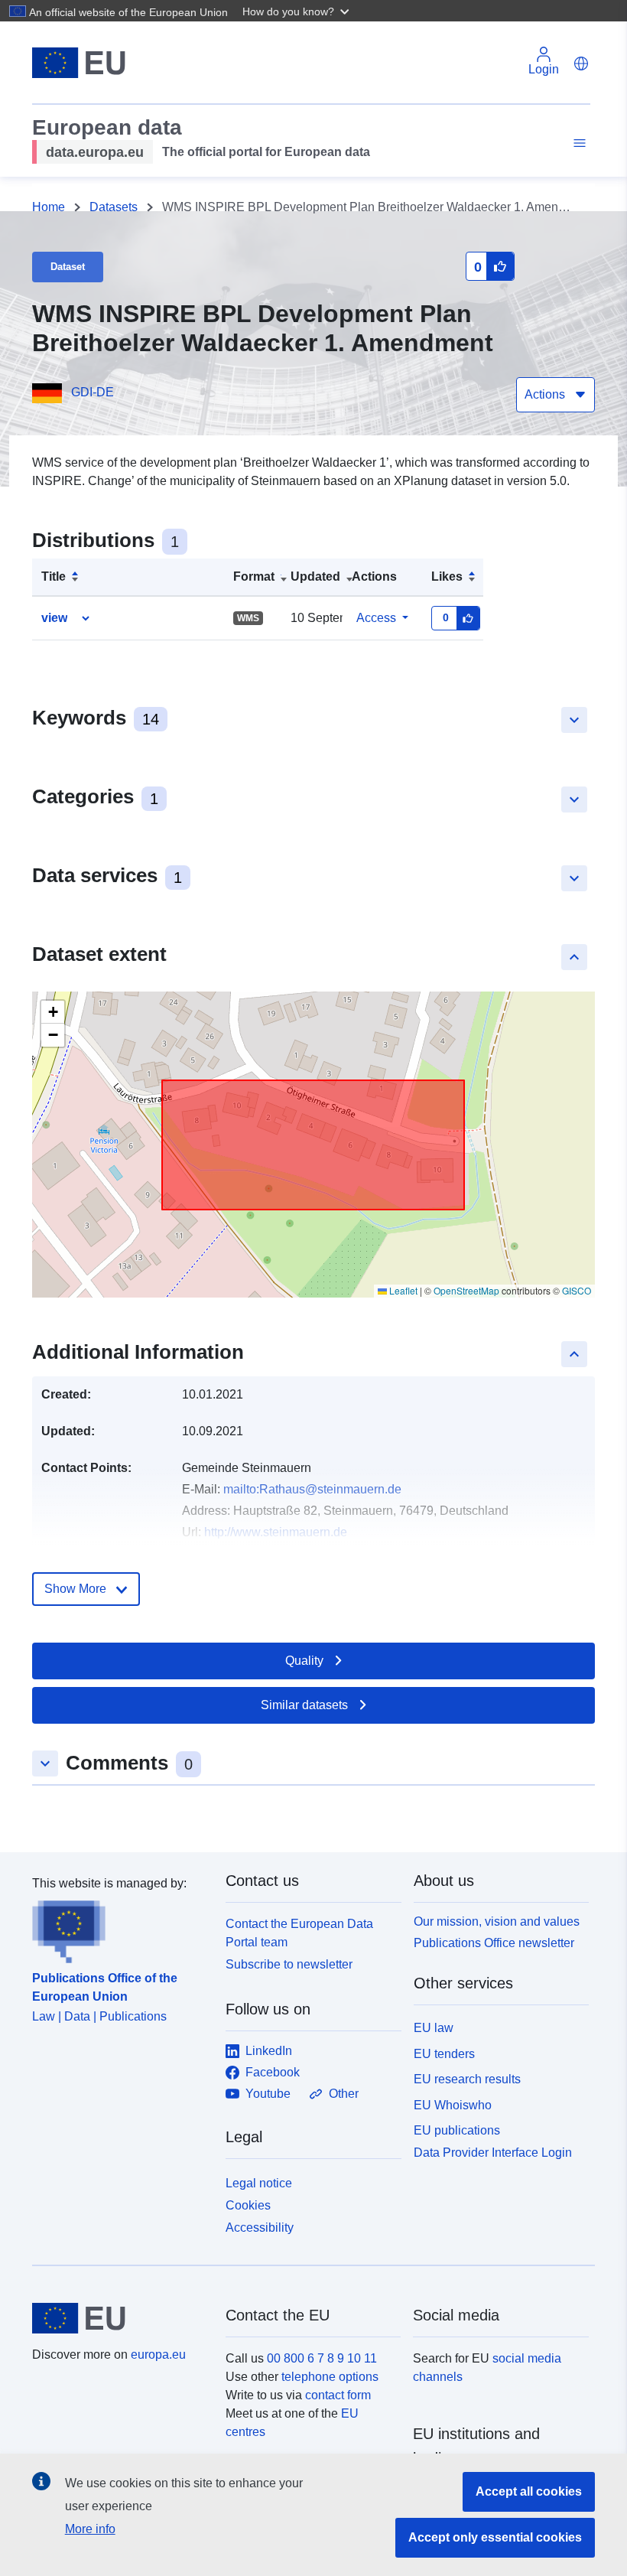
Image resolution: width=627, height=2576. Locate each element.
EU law (434, 2028)
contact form (338, 2395)
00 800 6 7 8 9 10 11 (322, 2358)
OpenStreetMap (466, 1290)
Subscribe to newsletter (289, 1964)
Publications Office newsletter (494, 1943)
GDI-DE (93, 392)
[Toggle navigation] (577, 143)
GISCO (577, 1290)
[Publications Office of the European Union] (120, 1928)
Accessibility (260, 2228)
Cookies (248, 2205)
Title (54, 576)
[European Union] (120, 2318)
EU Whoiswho (453, 2105)
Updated (315, 576)
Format (254, 576)
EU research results (467, 2079)
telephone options (330, 2377)
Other (344, 2094)
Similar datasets (304, 1705)
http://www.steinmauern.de (276, 1532)
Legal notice (259, 2183)
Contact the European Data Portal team (299, 1933)
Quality (304, 1661)
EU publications (457, 2130)
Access (376, 618)
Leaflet (402, 1290)
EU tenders (444, 2054)
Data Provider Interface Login (493, 2153)
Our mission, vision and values (497, 1921)
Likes (447, 576)
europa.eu (158, 2355)
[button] (297, 11)
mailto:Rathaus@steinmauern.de (312, 1489)
